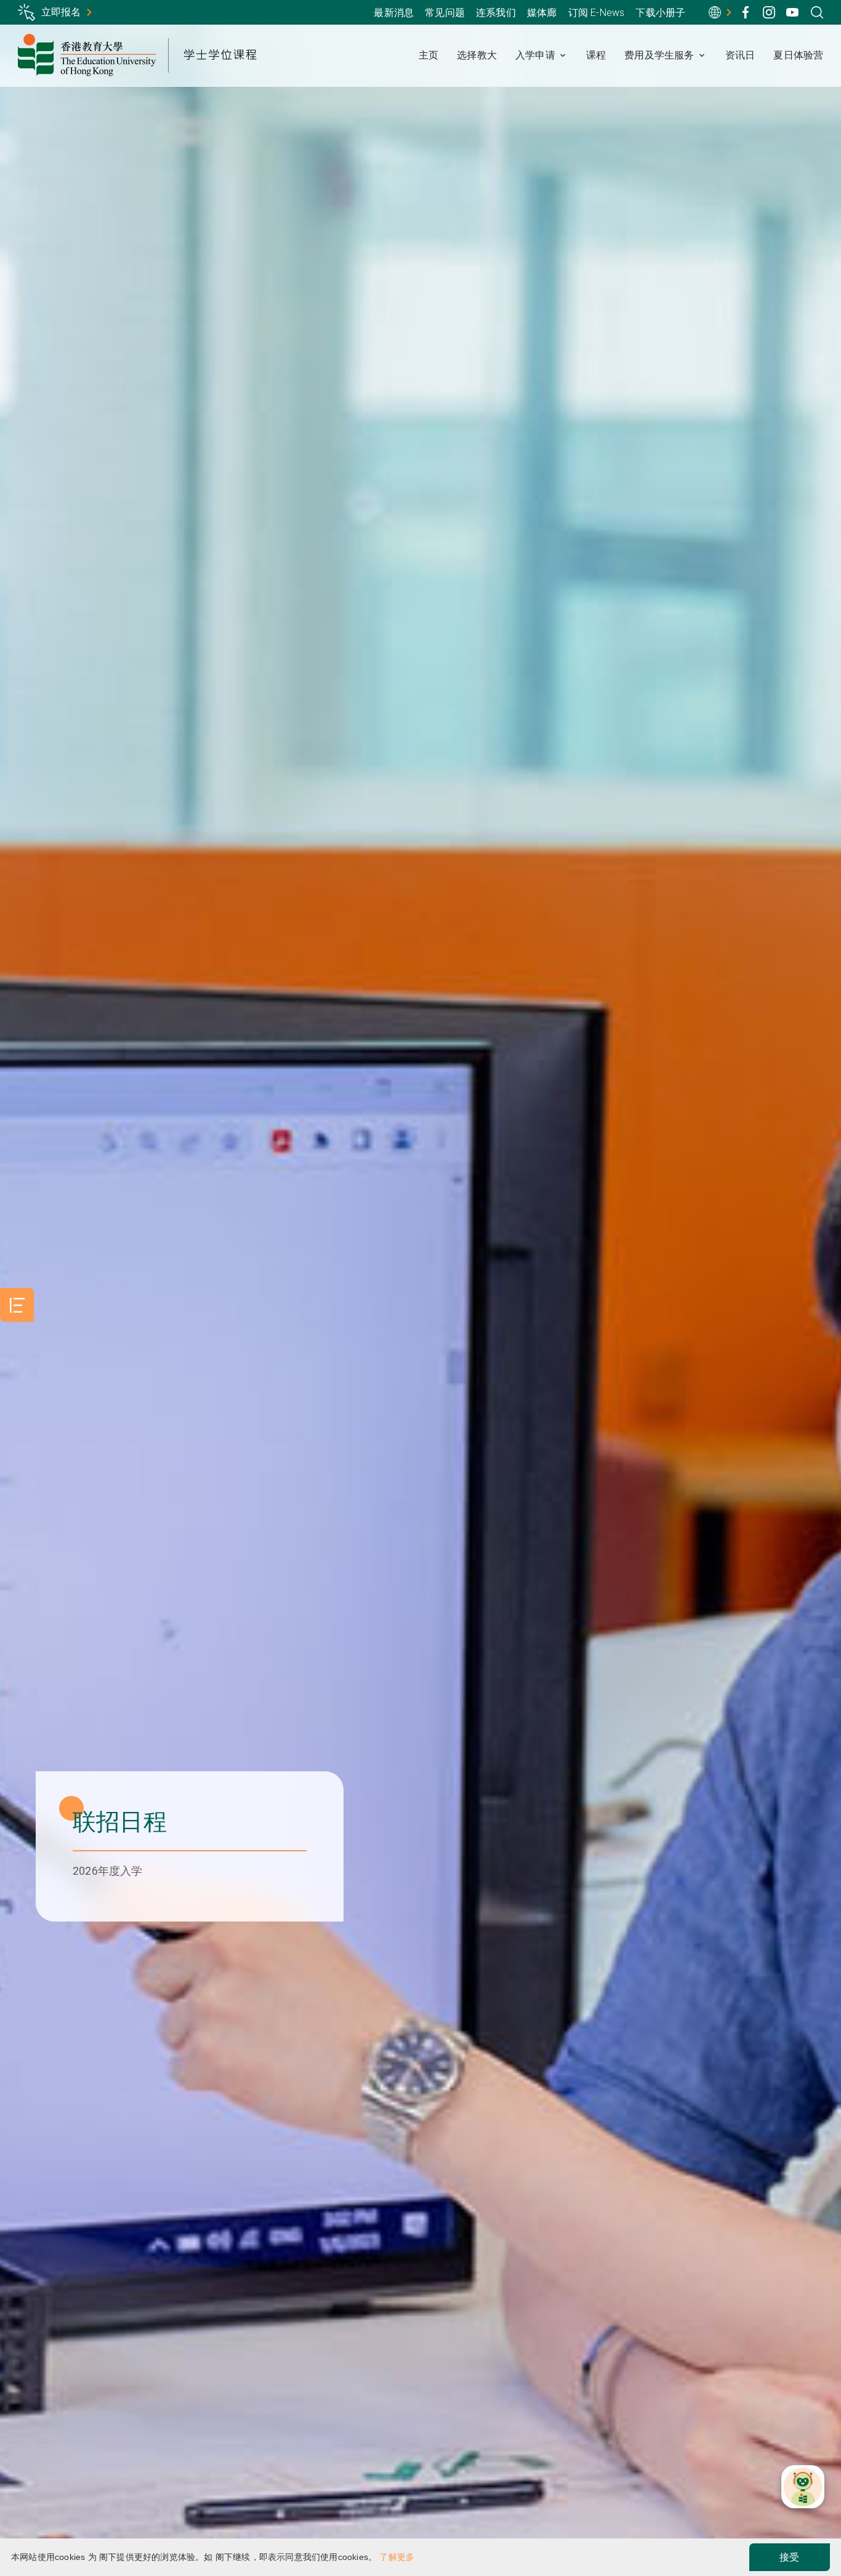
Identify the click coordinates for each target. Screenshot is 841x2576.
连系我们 (496, 13)
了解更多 (397, 2557)
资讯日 (740, 55)
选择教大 (477, 55)
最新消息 (394, 13)
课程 (596, 55)
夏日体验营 (798, 55)
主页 (429, 55)
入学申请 (535, 55)
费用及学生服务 (659, 55)
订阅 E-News (597, 13)
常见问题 (445, 13)
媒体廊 (542, 13)
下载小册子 (660, 13)
